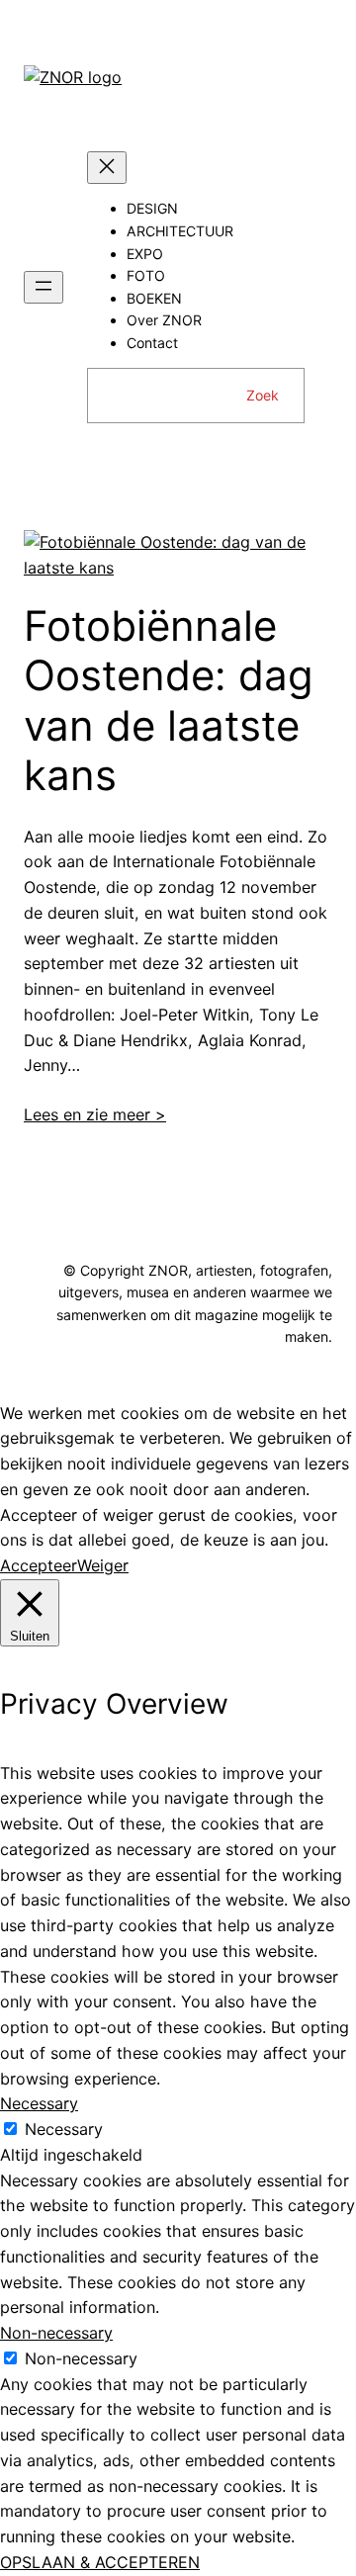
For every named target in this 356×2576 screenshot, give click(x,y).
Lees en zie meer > (95, 1114)
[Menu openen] (44, 287)
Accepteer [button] (39, 1565)
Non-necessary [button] (56, 2333)
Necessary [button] (39, 2103)
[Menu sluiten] (107, 168)
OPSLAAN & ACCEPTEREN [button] (100, 2562)
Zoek (263, 395)
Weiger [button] (103, 1565)
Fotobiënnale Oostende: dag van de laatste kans (169, 701)
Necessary (64, 2129)
